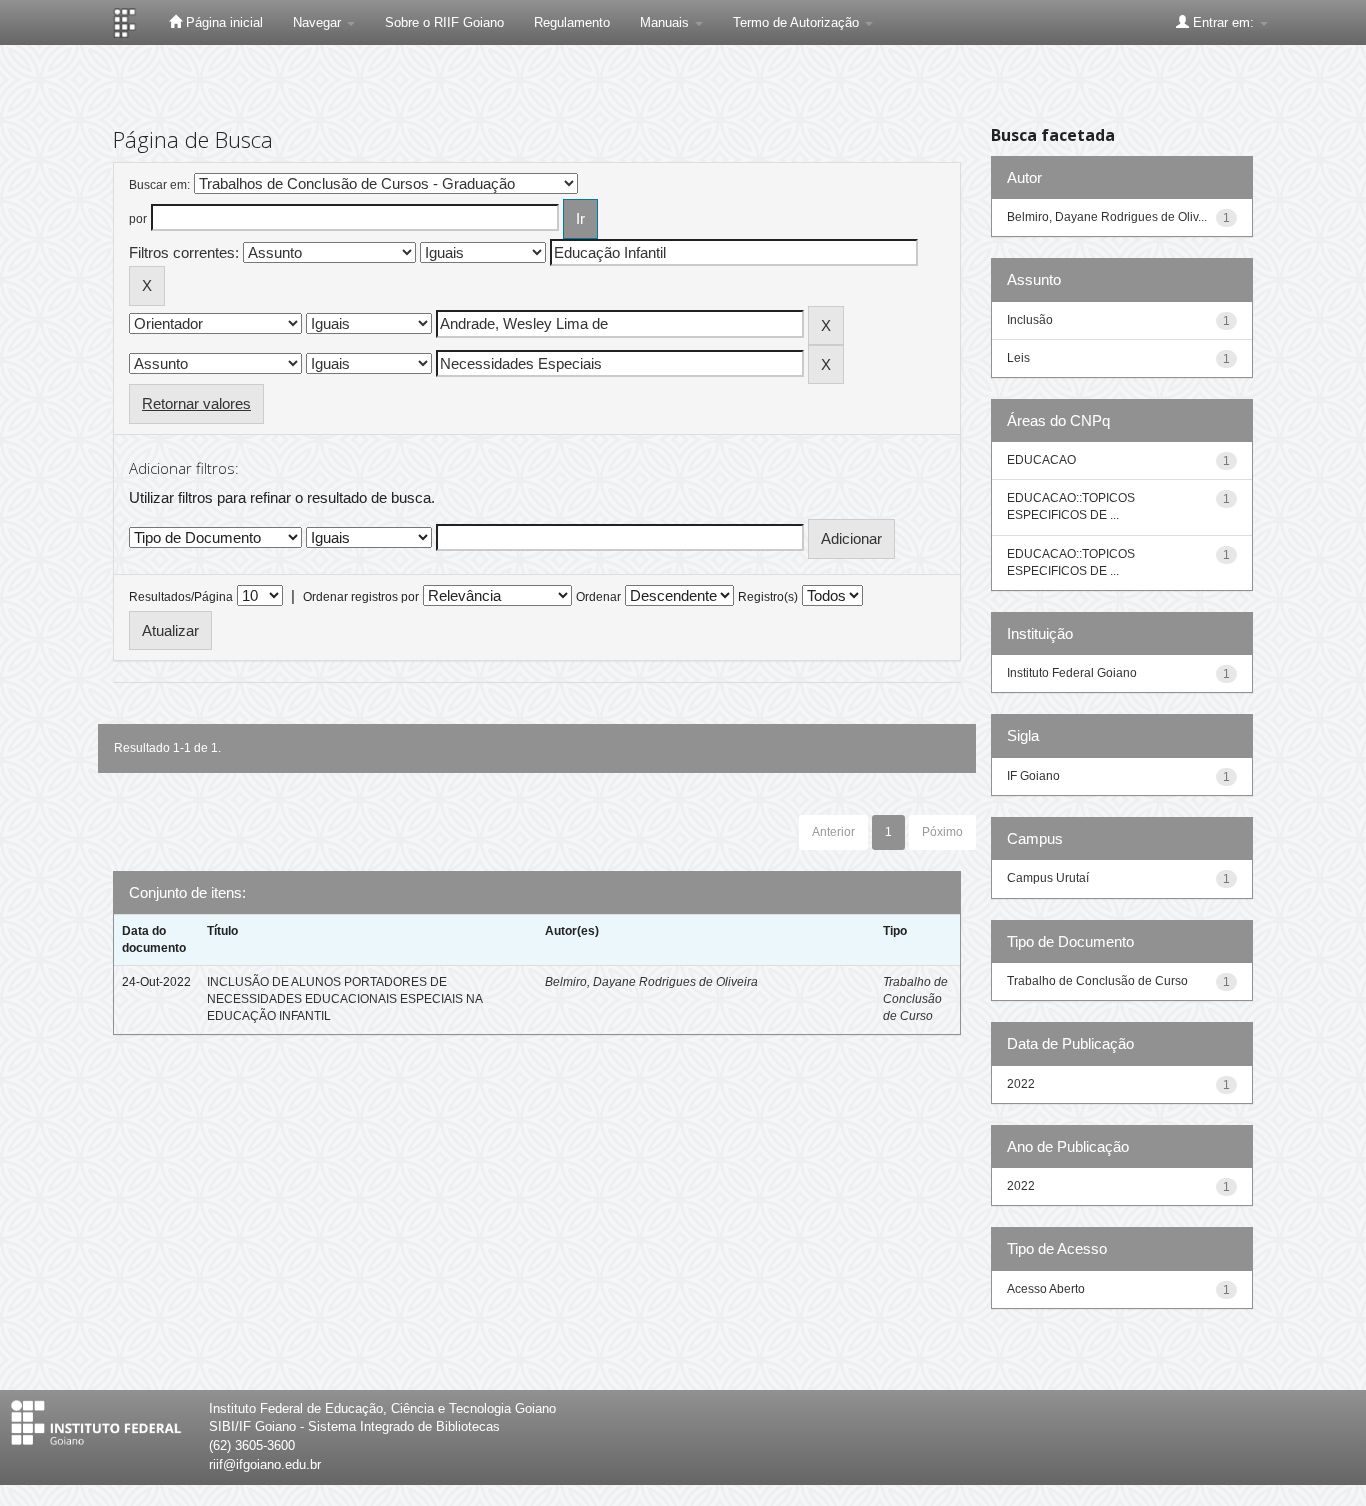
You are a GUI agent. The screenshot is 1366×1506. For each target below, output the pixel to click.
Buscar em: (159, 185)
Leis (1018, 358)
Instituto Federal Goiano (1072, 673)
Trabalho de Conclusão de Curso (915, 999)
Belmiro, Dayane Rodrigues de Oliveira (651, 982)
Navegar (319, 22)
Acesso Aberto (1046, 1289)
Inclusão (1030, 320)
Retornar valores (196, 403)
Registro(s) (768, 597)
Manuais (666, 22)
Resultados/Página (181, 597)
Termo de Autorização (798, 22)
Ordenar (598, 597)
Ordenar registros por (361, 597)
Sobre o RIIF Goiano (444, 22)
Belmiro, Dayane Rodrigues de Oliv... (1107, 217)
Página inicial (222, 22)
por (138, 219)
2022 (1021, 1084)
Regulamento (572, 22)
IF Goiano (1033, 776)
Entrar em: (1223, 22)
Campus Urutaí (1048, 878)
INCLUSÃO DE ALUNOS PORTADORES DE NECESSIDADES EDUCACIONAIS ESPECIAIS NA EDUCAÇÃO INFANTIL (344, 999)
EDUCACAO (1041, 460)
